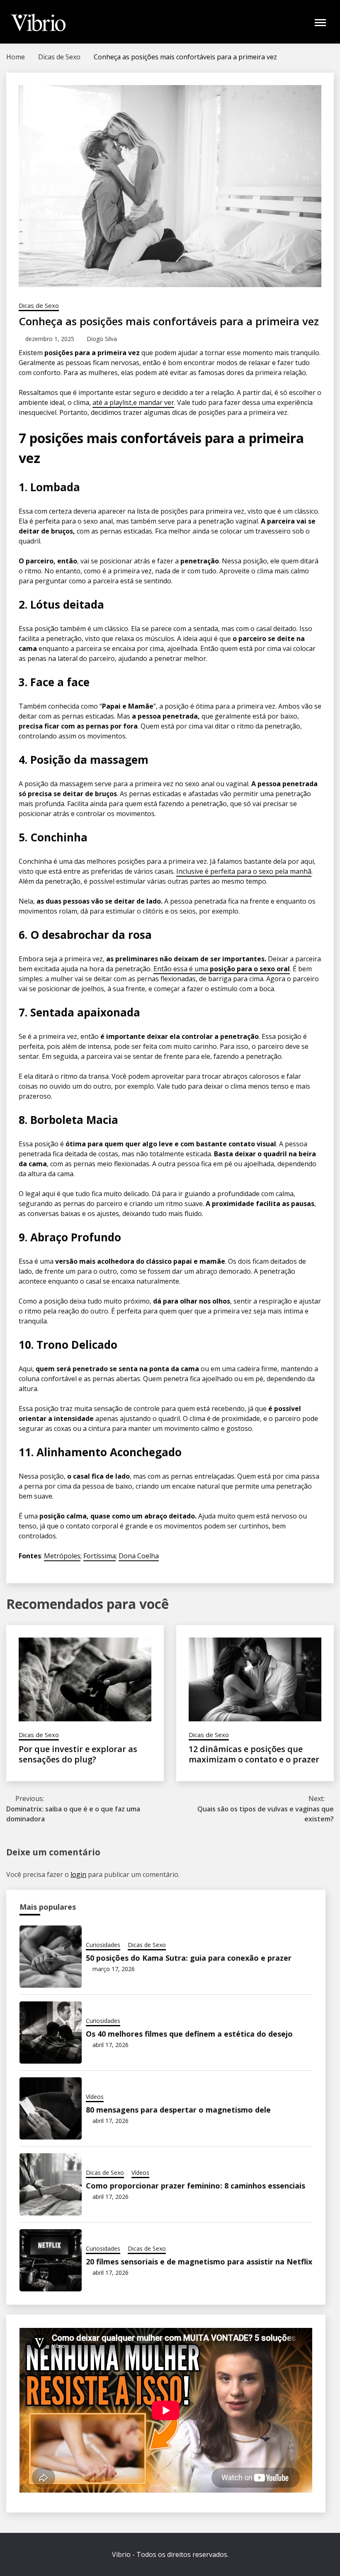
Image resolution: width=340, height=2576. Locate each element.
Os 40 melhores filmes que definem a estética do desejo (189, 2034)
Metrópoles (62, 1556)
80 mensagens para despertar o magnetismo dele (178, 2110)
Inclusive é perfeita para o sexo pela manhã (244, 871)
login (78, 1874)
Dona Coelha (139, 1556)
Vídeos (95, 2097)
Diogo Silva (102, 339)
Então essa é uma (222, 969)
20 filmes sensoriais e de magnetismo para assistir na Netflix (199, 2262)
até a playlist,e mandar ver (133, 402)
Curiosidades (103, 1945)
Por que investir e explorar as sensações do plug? (78, 1754)
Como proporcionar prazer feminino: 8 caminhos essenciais (195, 2186)
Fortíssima (100, 1556)
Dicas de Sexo (39, 305)
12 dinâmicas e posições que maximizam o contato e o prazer (254, 1754)
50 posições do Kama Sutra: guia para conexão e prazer (189, 1958)
